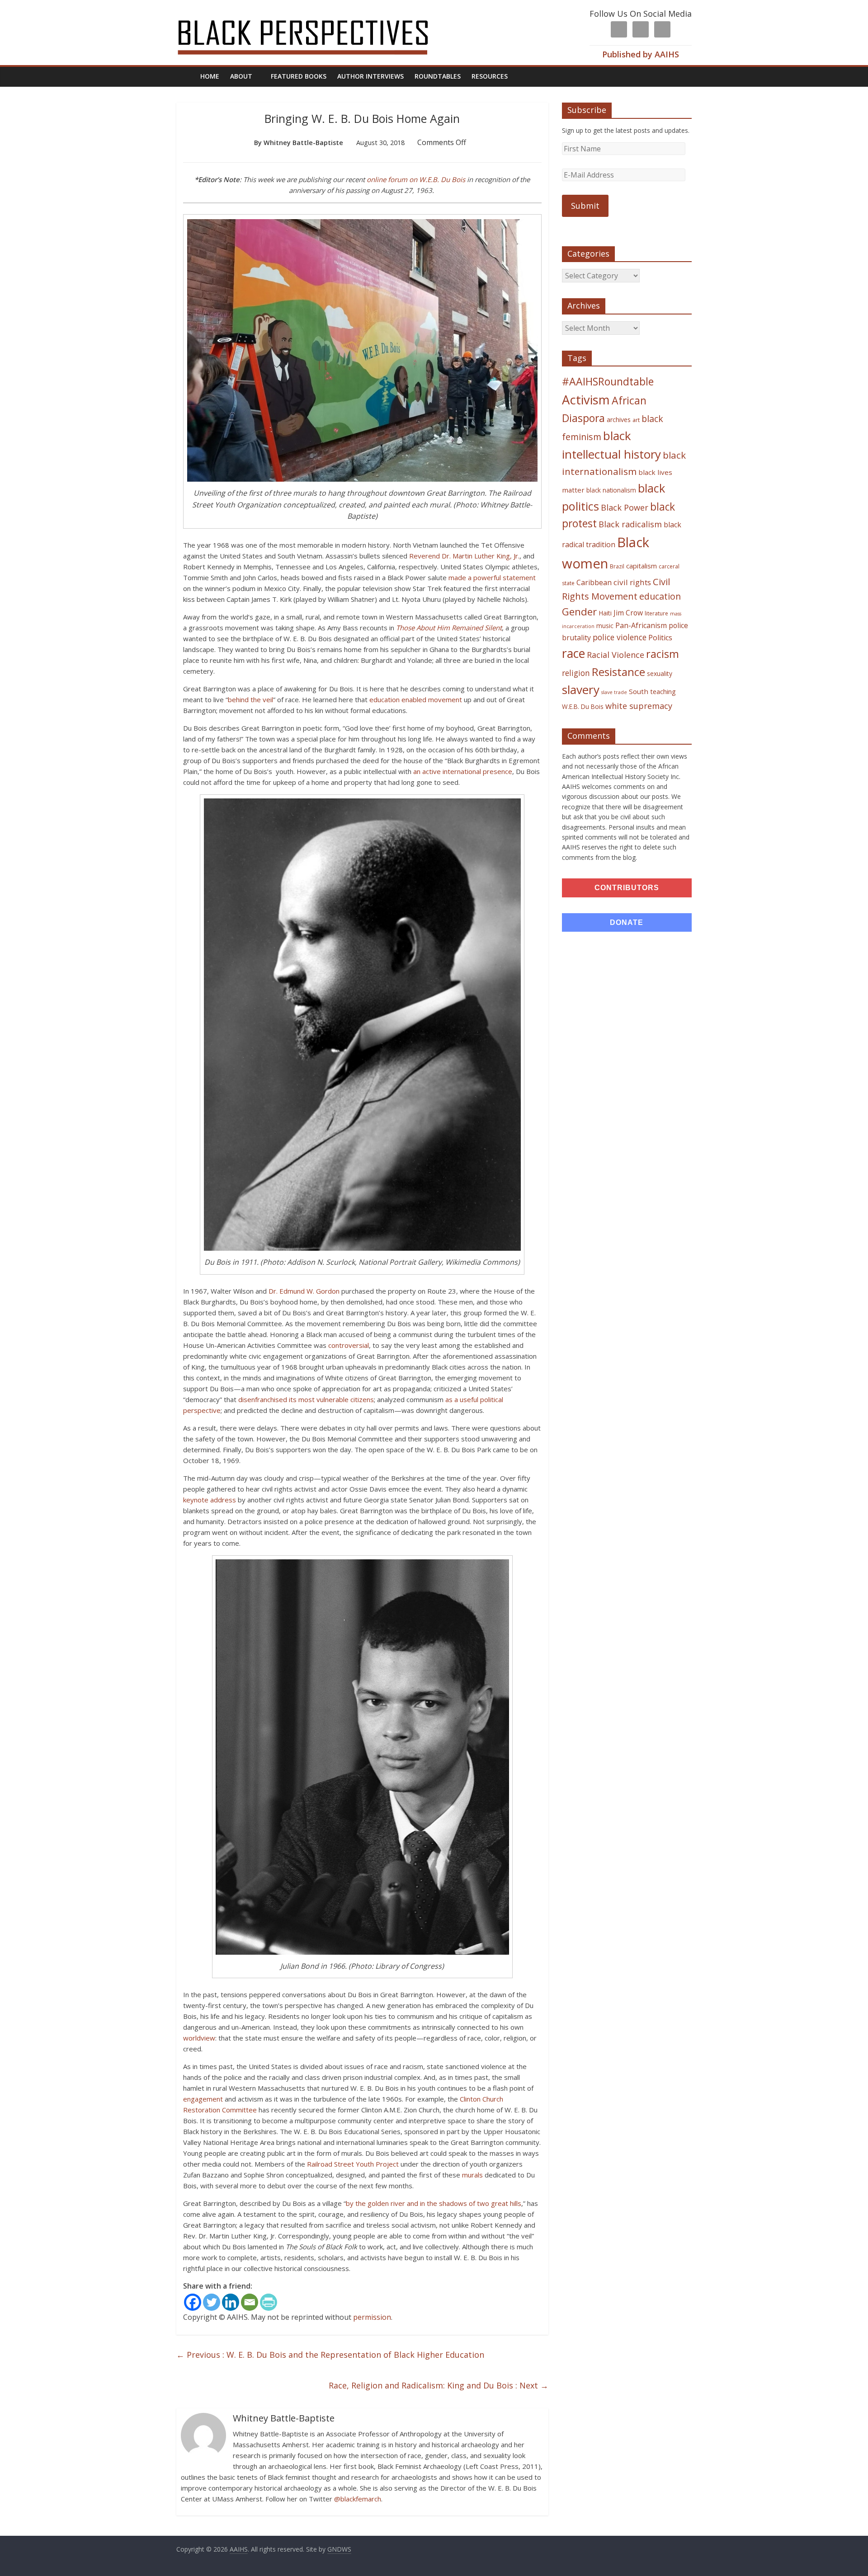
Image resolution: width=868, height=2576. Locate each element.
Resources (490, 76)
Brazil (617, 566)
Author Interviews (370, 76)
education (660, 596)
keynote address (210, 1500)
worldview (199, 2038)
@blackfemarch (358, 2499)
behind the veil (250, 699)
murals (472, 2175)
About (241, 76)
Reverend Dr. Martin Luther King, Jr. (464, 556)
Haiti (605, 613)
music (605, 626)
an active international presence (463, 771)
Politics (660, 638)
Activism (586, 400)
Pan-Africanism (641, 625)
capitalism (642, 566)
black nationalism (611, 490)
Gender (579, 612)
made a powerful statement (492, 577)
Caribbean (594, 582)
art (636, 420)
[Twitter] (212, 2302)
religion (576, 673)
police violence (620, 637)
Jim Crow (628, 613)
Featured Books (299, 76)
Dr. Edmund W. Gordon (304, 1291)
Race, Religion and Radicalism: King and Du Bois (439, 2385)
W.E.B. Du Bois (583, 706)
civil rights (632, 582)
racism (663, 654)
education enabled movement (416, 699)
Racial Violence (616, 655)
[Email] (250, 2302)
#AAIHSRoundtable (608, 381)
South (639, 691)
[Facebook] (193, 2302)
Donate (627, 922)
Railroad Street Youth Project (353, 2164)
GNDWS (339, 2549)
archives (619, 420)
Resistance (618, 672)
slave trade (614, 692)
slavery (581, 690)
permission (372, 2317)
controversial (349, 1345)
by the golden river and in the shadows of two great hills (434, 2203)
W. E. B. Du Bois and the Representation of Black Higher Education (330, 2355)
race (573, 653)
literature (656, 613)
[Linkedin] (231, 2302)
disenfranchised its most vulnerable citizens (306, 1399)
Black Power (625, 507)
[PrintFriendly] (269, 2302)
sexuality (660, 673)
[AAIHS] (315, 14)
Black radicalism (630, 524)
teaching (663, 691)
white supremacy (639, 706)
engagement (203, 2099)
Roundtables (438, 76)
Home (210, 76)
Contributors (627, 888)
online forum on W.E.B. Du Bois (416, 179)
